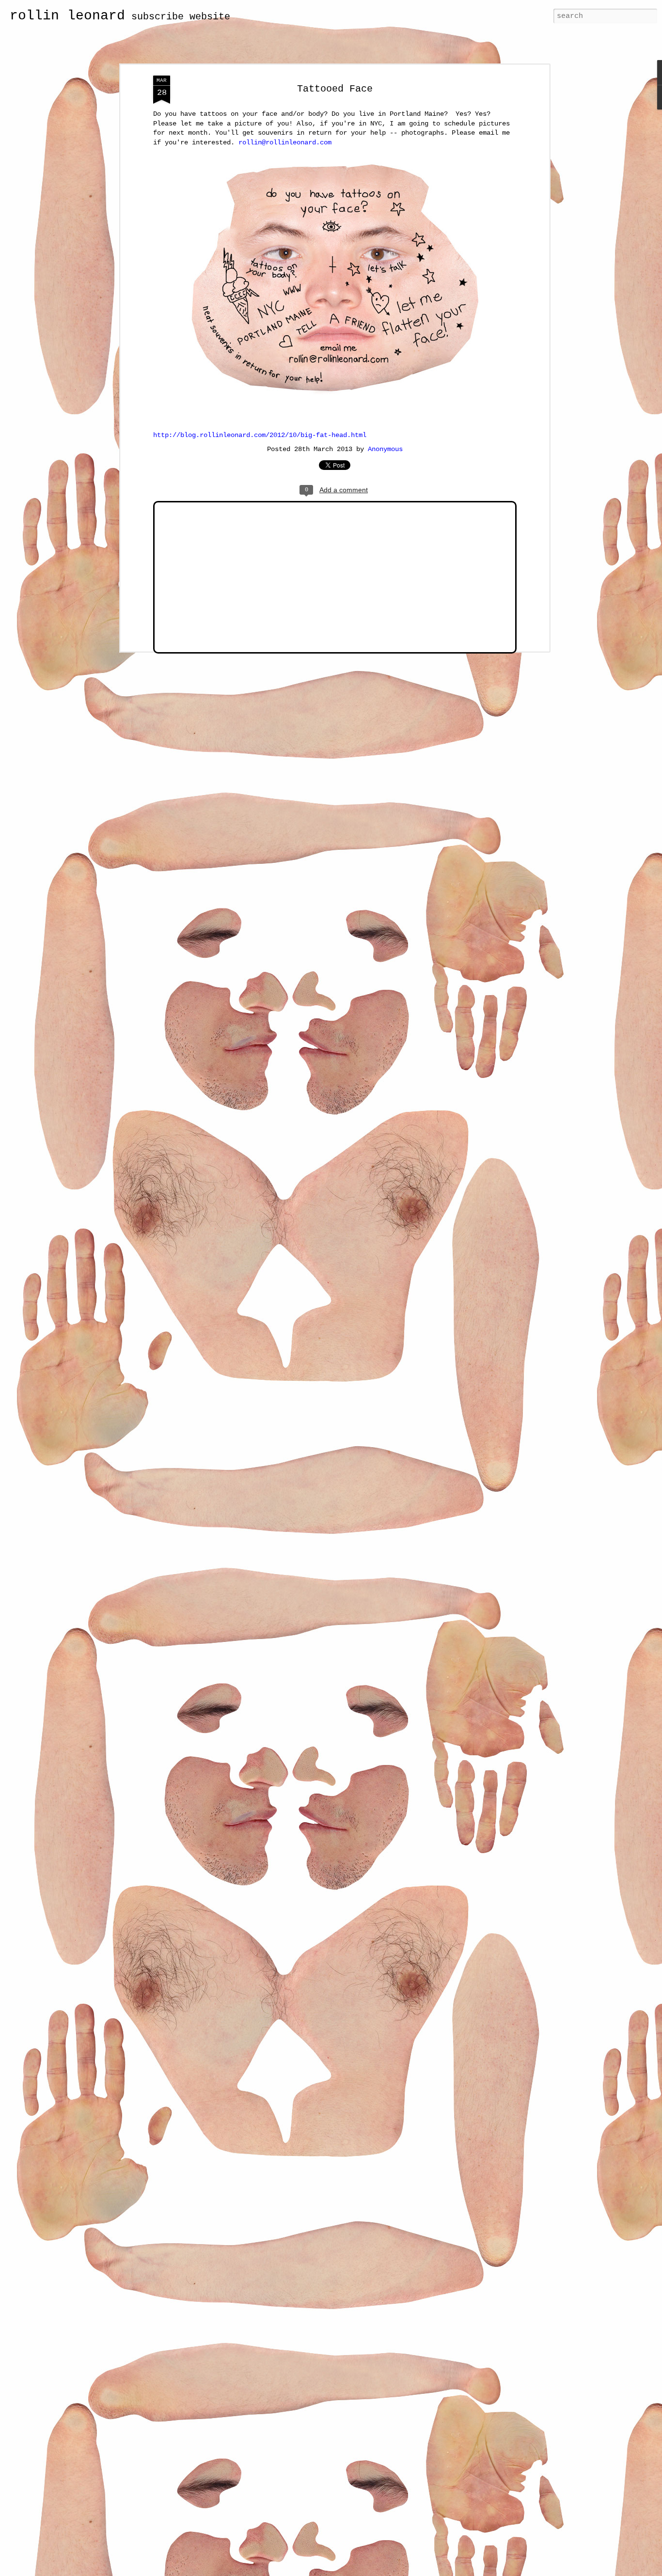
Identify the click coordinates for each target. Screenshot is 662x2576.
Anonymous (385, 449)
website (210, 17)
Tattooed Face (335, 89)
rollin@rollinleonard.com (285, 142)
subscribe (158, 17)
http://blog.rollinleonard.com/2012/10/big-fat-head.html (260, 435)
